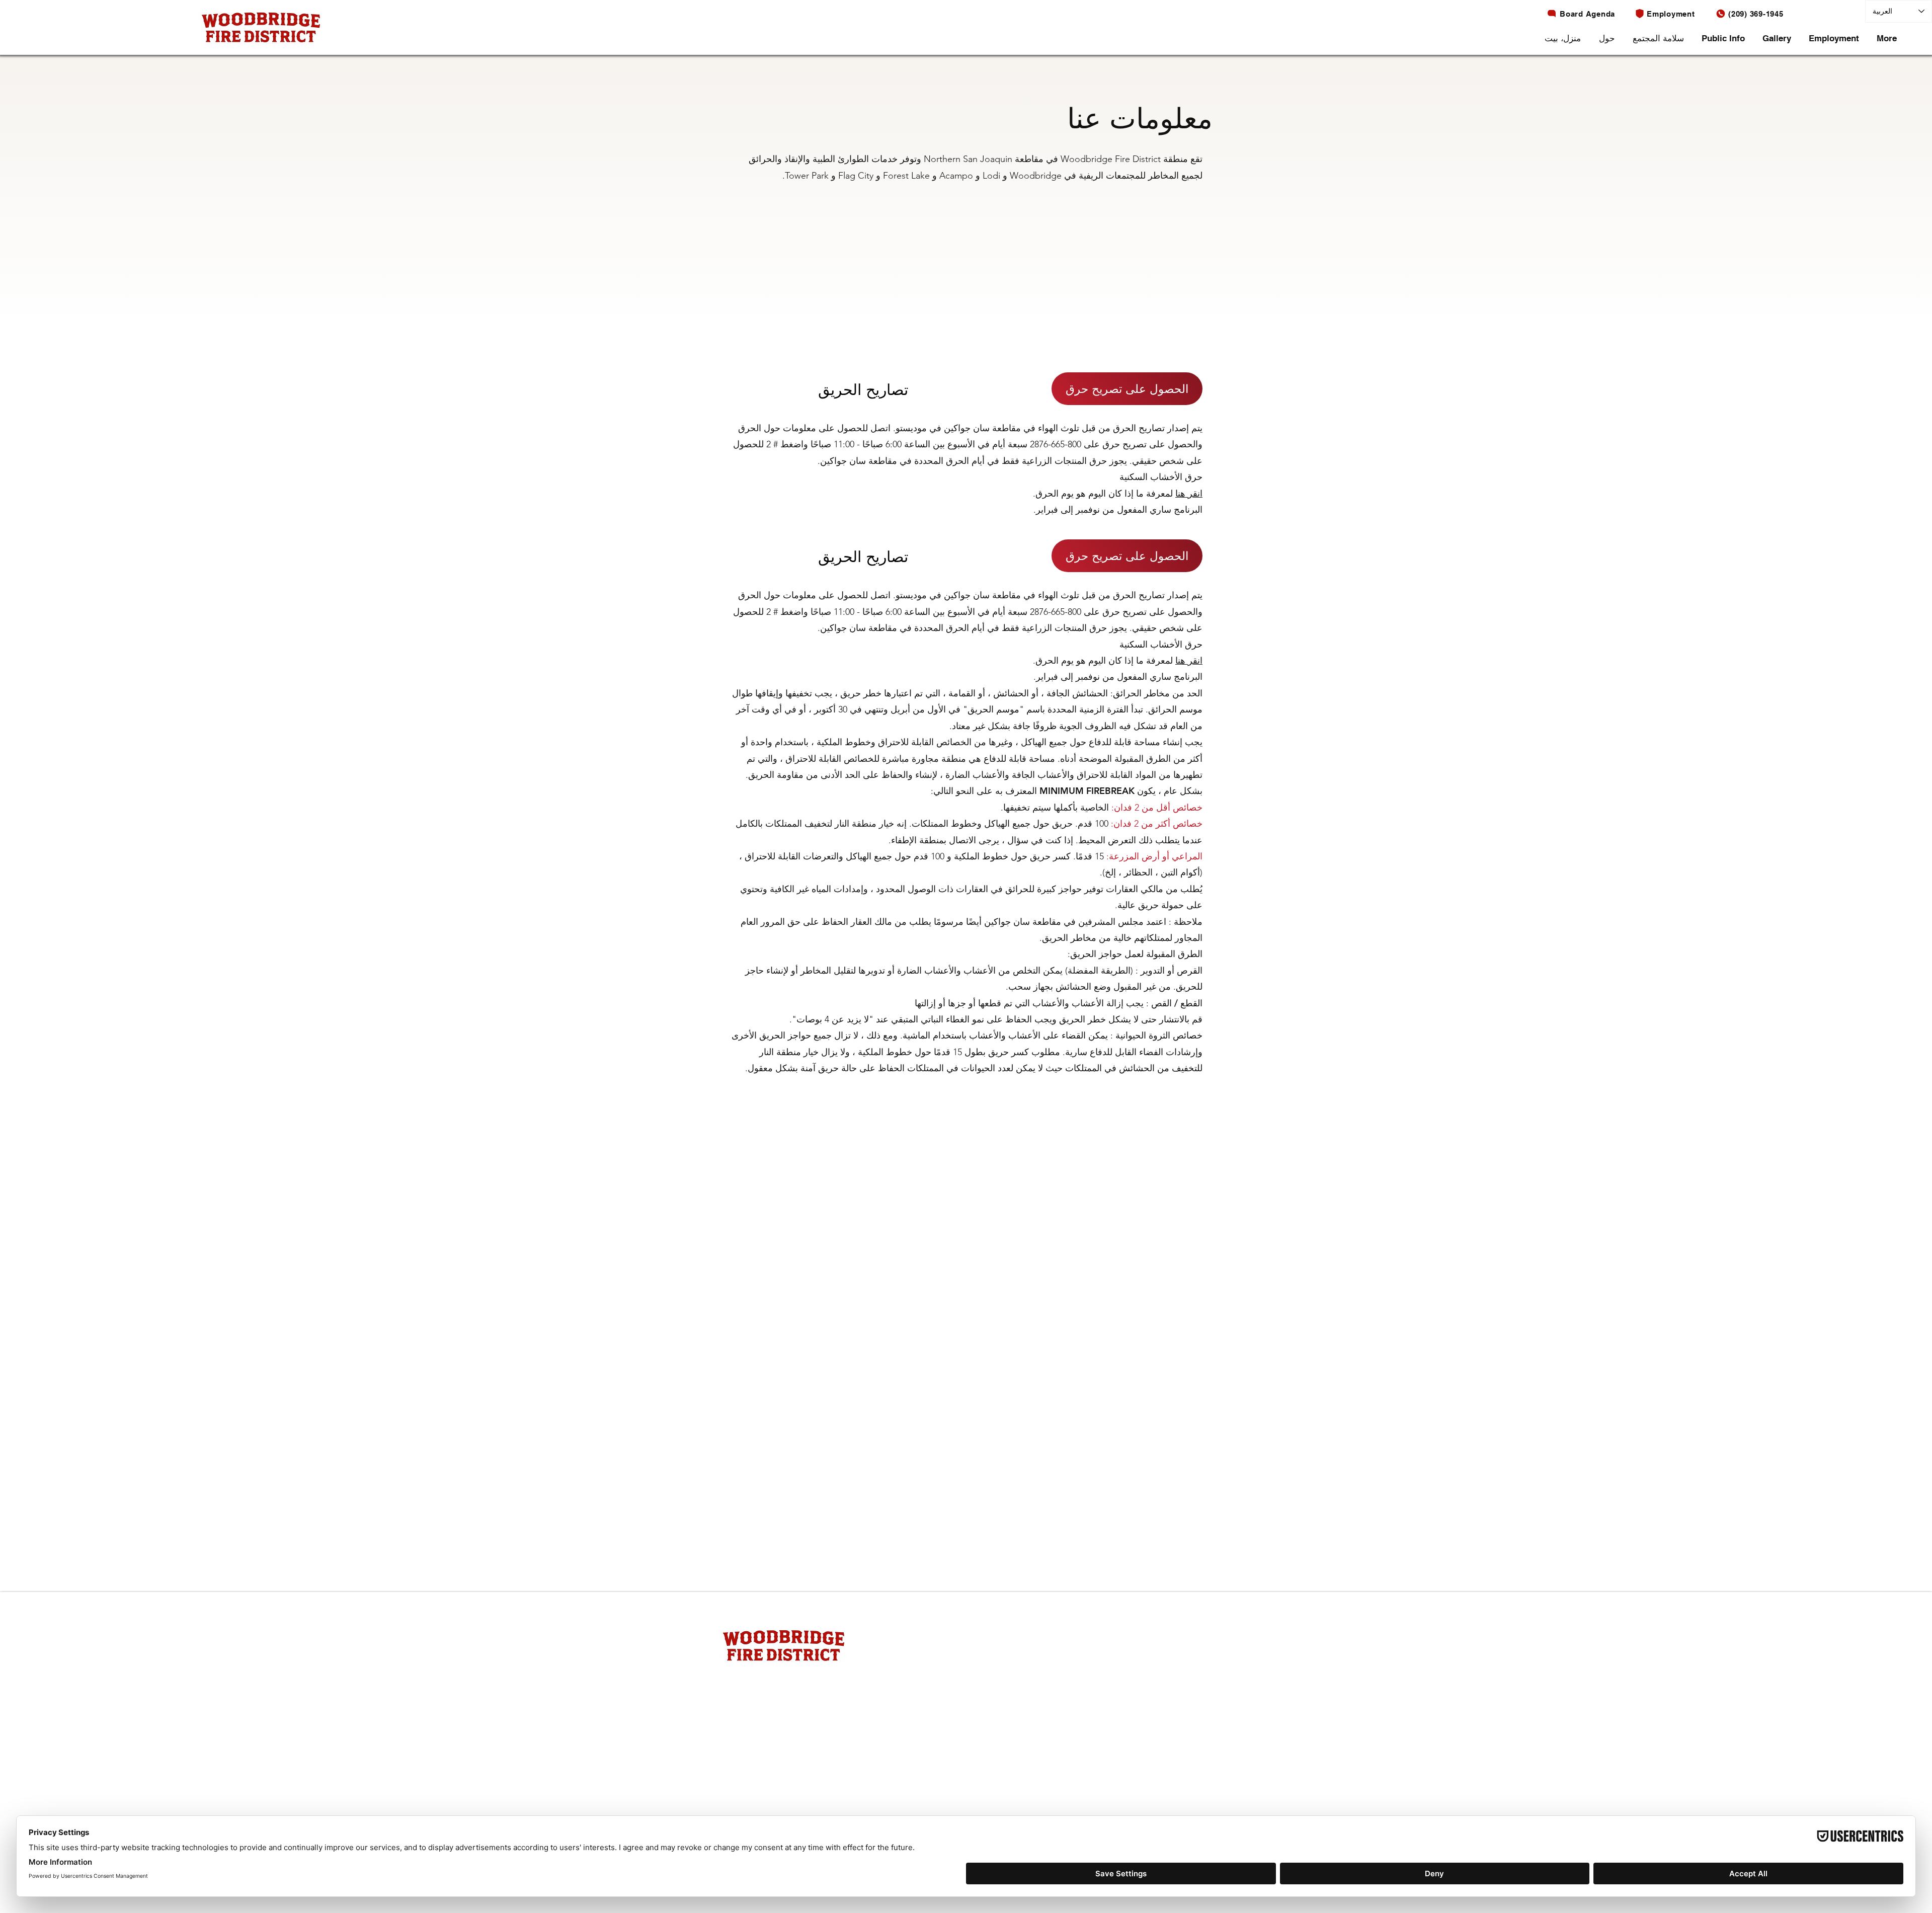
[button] (1608, 38)
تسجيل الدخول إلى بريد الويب (989, 1675)
